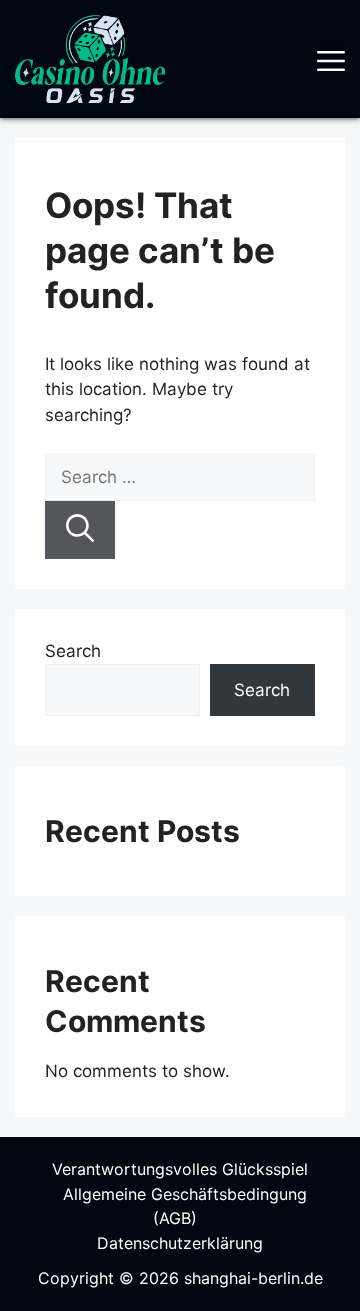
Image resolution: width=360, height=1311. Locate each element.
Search (73, 651)
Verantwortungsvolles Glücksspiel (180, 1169)
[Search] (80, 530)
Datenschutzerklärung (180, 1243)
